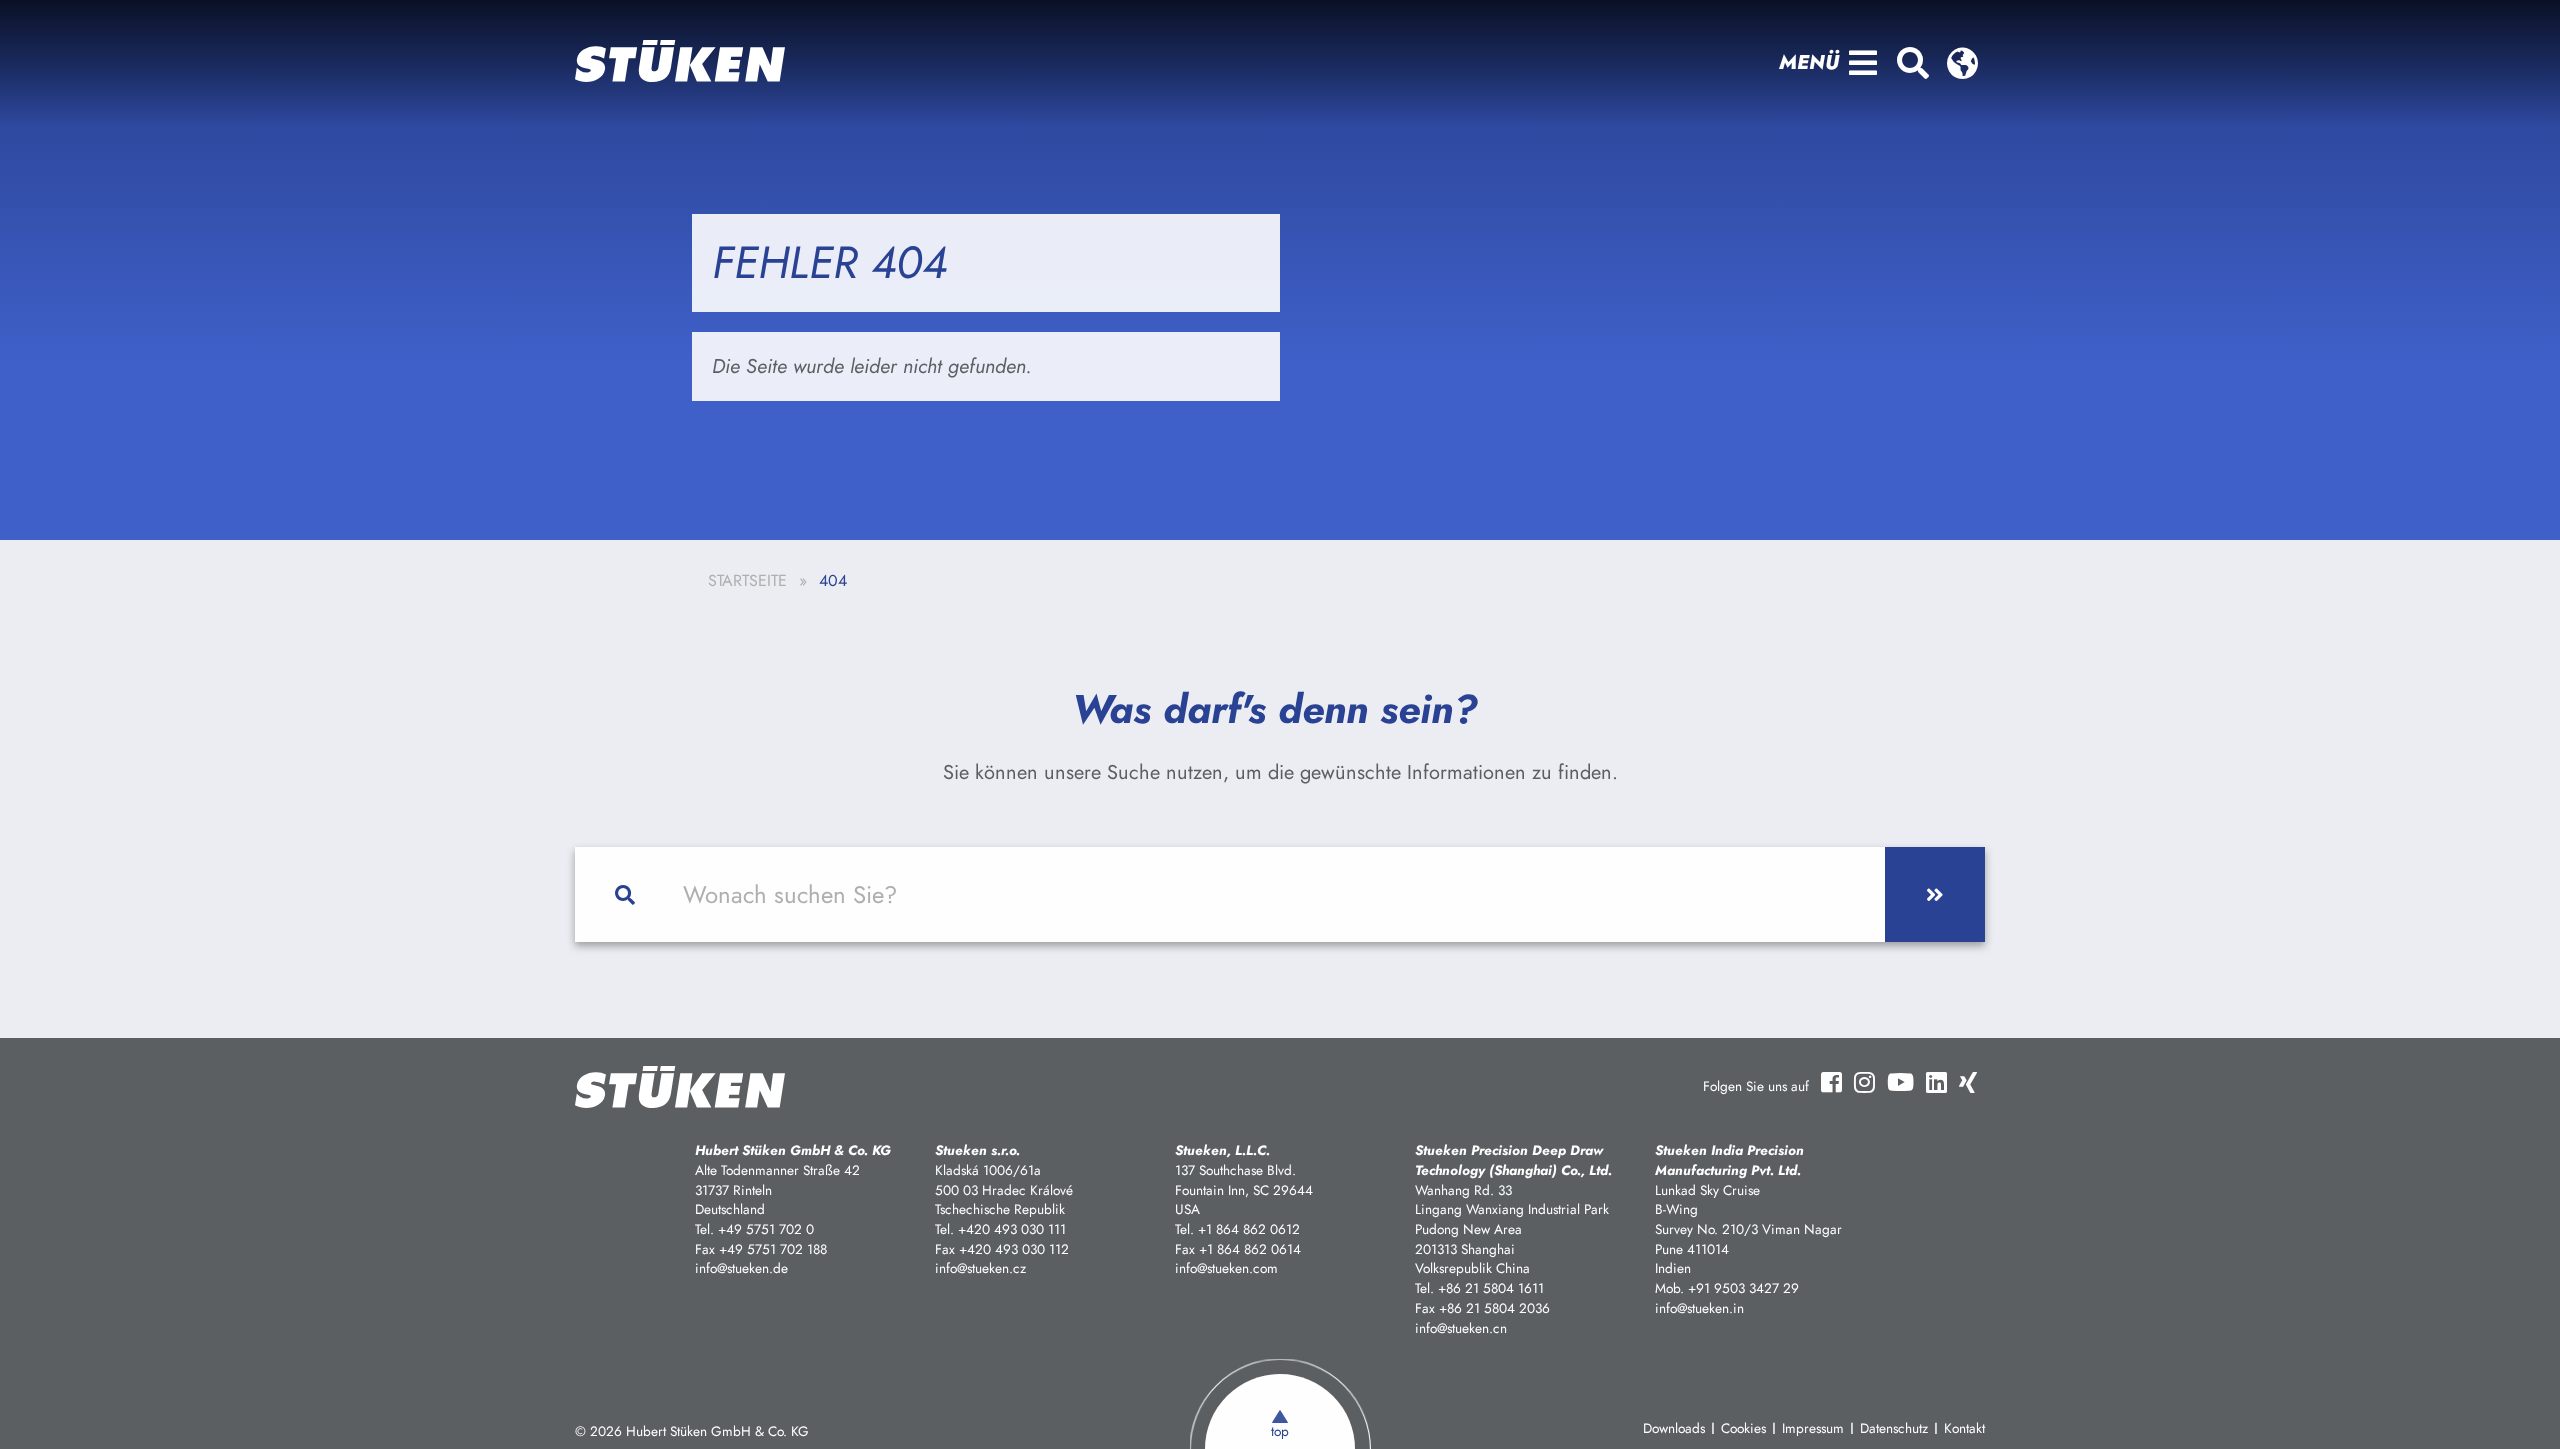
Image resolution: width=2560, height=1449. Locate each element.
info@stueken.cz (980, 1268)
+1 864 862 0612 (1249, 1229)
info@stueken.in (1699, 1308)
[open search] (1912, 62)
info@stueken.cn (1461, 1328)
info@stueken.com (1226, 1268)
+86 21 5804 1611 (1491, 1288)
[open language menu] (1962, 62)
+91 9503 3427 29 (1743, 1288)
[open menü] (1862, 62)
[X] (1968, 1082)
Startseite (747, 580)
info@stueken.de (741, 1268)
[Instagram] (1864, 1082)
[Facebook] (1831, 1082)
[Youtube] (1900, 1082)
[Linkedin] (1936, 1082)
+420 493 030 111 (1012, 1229)
